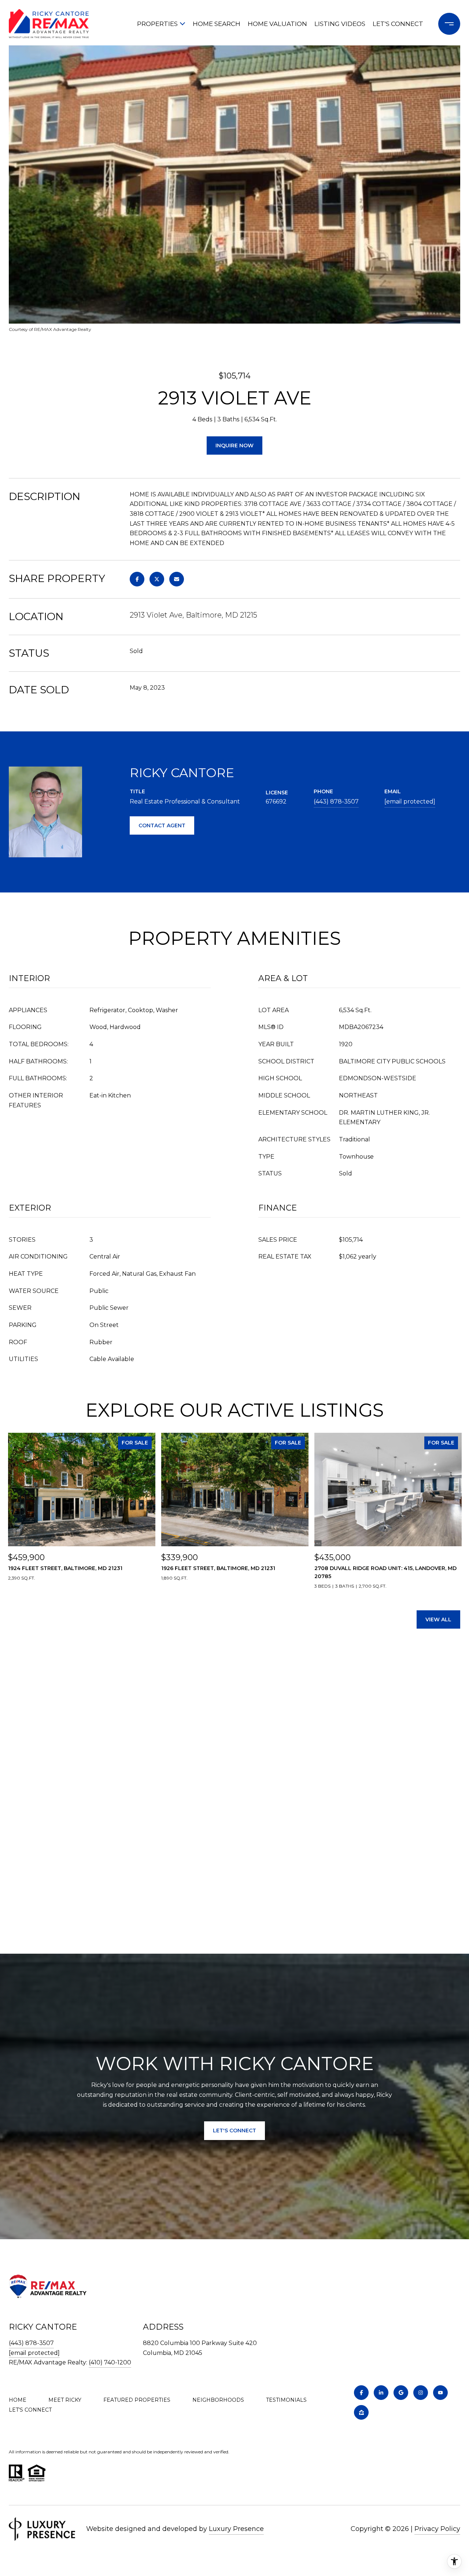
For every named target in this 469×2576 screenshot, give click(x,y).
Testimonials (286, 2400)
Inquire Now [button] (234, 446)
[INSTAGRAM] (421, 2393)
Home (18, 2400)
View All (438, 1619)
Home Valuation (277, 24)
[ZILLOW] (361, 2412)
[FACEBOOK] (361, 2393)
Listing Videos (340, 24)
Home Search (217, 24)
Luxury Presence (236, 2529)
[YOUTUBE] (440, 2393)
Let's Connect (30, 2410)
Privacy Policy (437, 2529)
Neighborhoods (218, 2400)
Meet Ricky (65, 2400)
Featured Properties (137, 2400)
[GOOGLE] (401, 2393)
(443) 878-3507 (336, 801)
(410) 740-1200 (110, 2362)
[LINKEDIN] (381, 2393)
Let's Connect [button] (234, 2130)
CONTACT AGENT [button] (162, 825)
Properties (157, 24)
